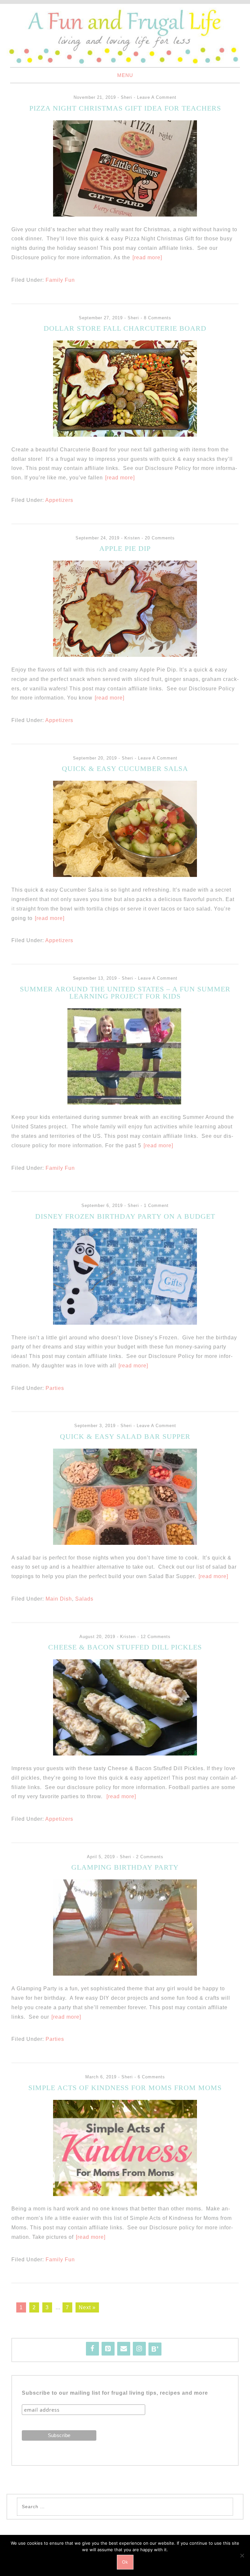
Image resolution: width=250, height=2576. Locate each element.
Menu (125, 75)
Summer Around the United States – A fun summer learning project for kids (125, 993)
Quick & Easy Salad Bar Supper (125, 1436)
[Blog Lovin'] (155, 2349)
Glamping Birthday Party (125, 1867)
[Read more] (147, 257)
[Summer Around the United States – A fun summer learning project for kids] (125, 1103)
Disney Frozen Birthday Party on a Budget (125, 1216)
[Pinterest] (108, 2349)
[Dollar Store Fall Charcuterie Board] (125, 435)
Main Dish (59, 1599)
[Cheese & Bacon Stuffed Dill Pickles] (125, 1754)
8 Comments (158, 318)
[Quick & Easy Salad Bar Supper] (125, 1543)
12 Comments (156, 1637)
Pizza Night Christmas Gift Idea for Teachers (125, 108)
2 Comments (150, 1857)
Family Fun (60, 280)
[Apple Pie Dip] (125, 655)
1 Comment (156, 1205)
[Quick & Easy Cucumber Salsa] (125, 875)
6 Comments (151, 2077)
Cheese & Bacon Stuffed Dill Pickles (125, 1647)
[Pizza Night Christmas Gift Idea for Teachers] (125, 215)
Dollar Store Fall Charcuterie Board (125, 328)
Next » (87, 2307)
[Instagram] (139, 2349)
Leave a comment (157, 97)
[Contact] (124, 2349)
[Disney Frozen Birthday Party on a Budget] (125, 1323)
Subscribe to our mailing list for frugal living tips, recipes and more (115, 2393)
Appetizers (59, 500)
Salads (84, 1599)
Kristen (132, 538)
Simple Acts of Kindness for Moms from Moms (125, 2088)
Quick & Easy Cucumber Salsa (125, 768)
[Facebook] (92, 2349)
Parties (55, 1388)
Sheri (126, 97)
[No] (242, 2555)
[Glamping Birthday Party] (125, 1974)
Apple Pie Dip (125, 548)
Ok (125, 2562)
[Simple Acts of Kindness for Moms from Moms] (125, 2194)
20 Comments (160, 538)
